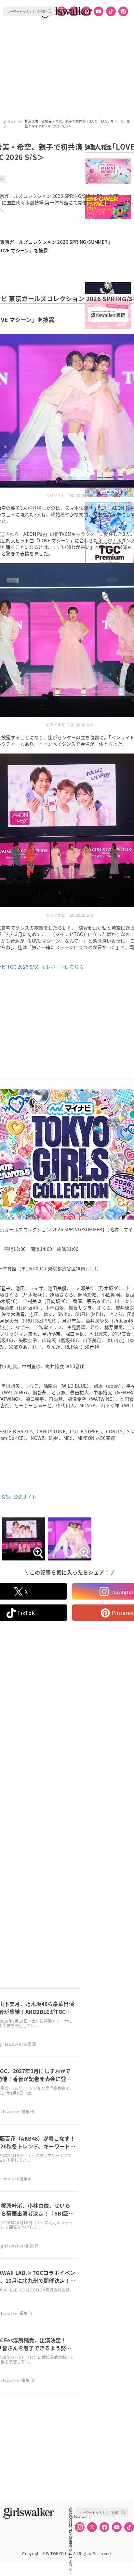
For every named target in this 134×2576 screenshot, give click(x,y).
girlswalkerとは (72, 2517)
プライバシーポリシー (71, 2538)
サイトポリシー (71, 2531)
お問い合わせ (71, 2524)
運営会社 (71, 2510)
